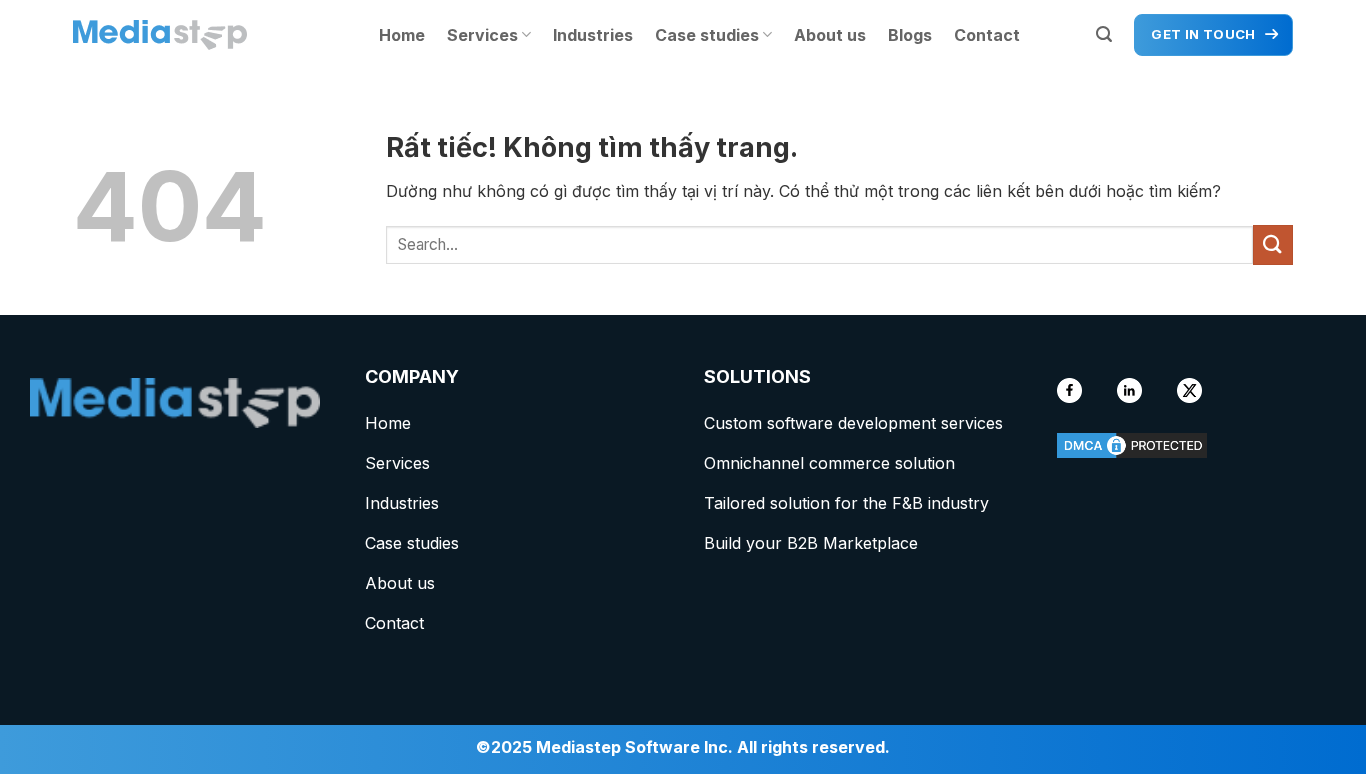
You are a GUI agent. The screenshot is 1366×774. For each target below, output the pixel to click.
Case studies (707, 35)
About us (830, 35)
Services (482, 35)
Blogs (910, 35)
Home (402, 35)
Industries (593, 35)
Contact (987, 35)
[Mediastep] (173, 35)
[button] (1104, 34)
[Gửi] (1273, 244)
